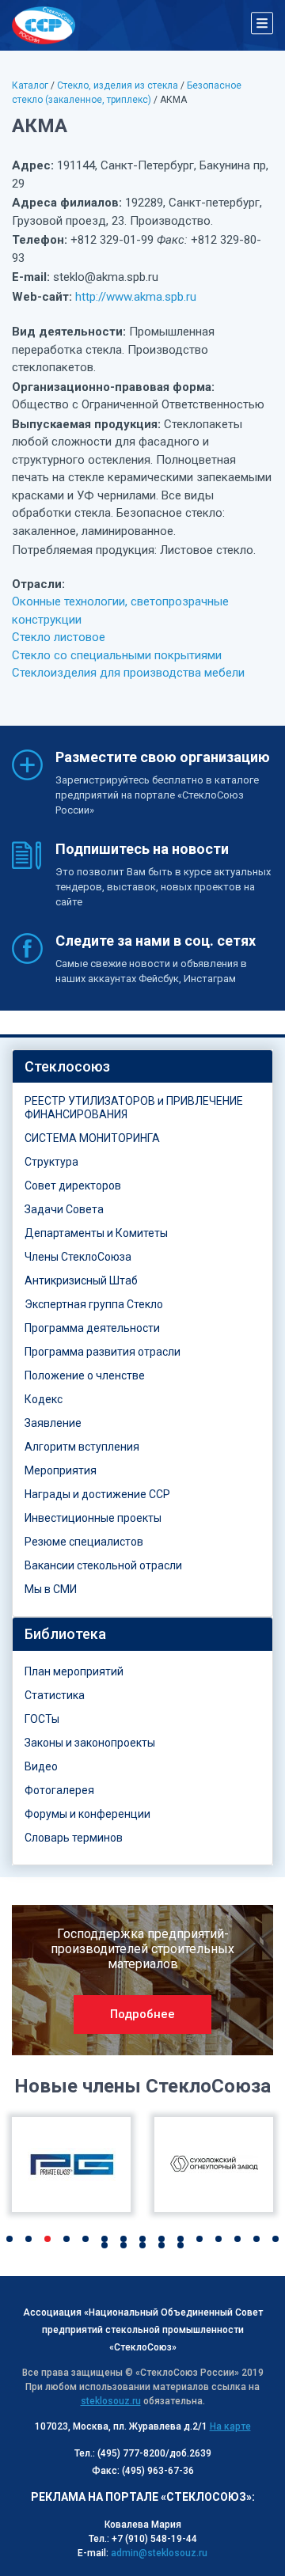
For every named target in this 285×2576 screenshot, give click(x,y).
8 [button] (142, 2239)
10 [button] (180, 2239)
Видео (41, 1766)
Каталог (30, 85)
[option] (142, 1980)
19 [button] (161, 2245)
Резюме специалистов (84, 1542)
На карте (230, 2426)
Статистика (55, 1695)
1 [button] (9, 2239)
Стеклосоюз (67, 1066)
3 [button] (47, 2239)
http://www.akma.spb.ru (136, 297)
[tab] (142, 1067)
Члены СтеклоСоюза (78, 1257)
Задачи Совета (64, 1209)
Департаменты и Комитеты (96, 1233)
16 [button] (104, 2245)
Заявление (53, 1423)
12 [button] (218, 2239)
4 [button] (66, 2239)
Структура (51, 1162)
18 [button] (142, 2245)
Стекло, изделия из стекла (118, 85)
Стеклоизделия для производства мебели (128, 673)
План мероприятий (74, 1671)
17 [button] (123, 2245)
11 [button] (199, 2239)
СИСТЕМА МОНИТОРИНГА (92, 1138)
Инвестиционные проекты (93, 1518)
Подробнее (142, 2014)
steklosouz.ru (111, 2401)
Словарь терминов (74, 1838)
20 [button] (180, 2245)
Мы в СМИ (51, 1589)
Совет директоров (73, 1186)
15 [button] (275, 2239)
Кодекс (44, 1399)
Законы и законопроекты (90, 1743)
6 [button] (104, 2239)
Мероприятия (61, 1470)
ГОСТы (42, 1719)
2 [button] (28, 2239)
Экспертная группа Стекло (94, 1304)
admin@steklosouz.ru (159, 2553)
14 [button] (256, 2239)
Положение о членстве (85, 1375)
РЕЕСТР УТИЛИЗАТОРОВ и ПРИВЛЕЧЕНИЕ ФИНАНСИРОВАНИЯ (134, 1108)
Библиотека (65, 1634)
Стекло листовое (59, 637)
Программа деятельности (92, 1328)
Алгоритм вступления (82, 1447)
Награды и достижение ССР (97, 1494)
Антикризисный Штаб (81, 1280)
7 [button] (123, 2239)
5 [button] (85, 2239)
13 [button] (237, 2239)
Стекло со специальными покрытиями (117, 655)
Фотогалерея (59, 1790)
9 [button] (161, 2239)
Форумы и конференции (87, 1814)
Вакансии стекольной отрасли (103, 1565)
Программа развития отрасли (103, 1352)
